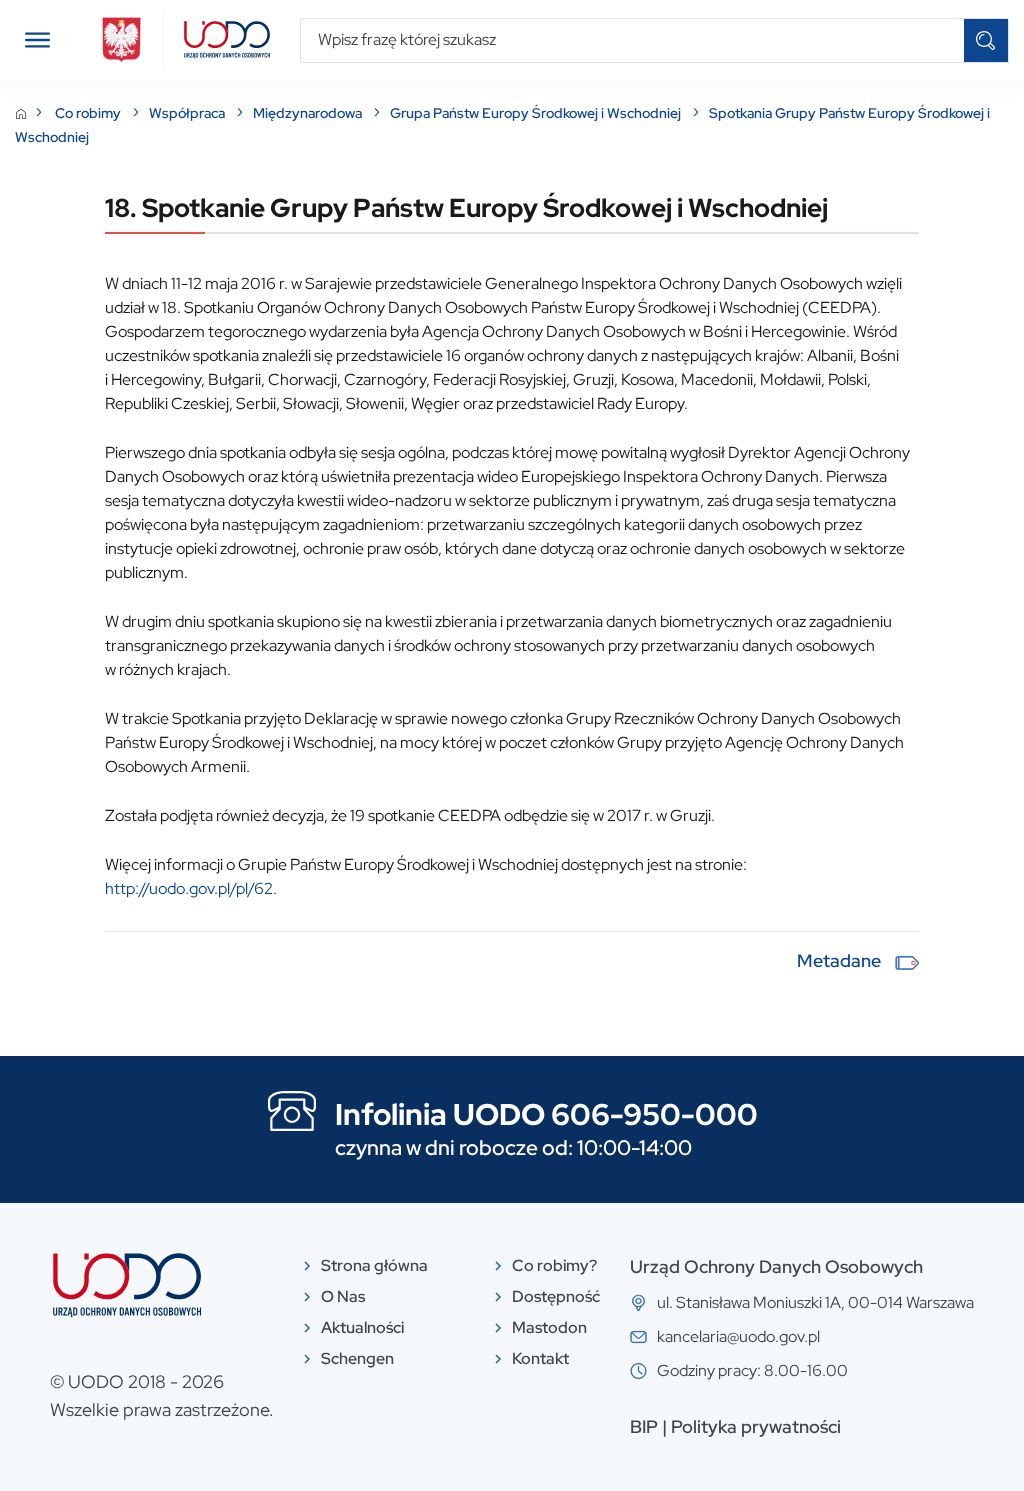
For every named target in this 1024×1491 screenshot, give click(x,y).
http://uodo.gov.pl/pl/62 (189, 888)
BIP (644, 1426)
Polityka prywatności (756, 1426)
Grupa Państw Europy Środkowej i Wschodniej (537, 113)
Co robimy (89, 113)
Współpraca (188, 113)
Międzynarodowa (309, 113)
